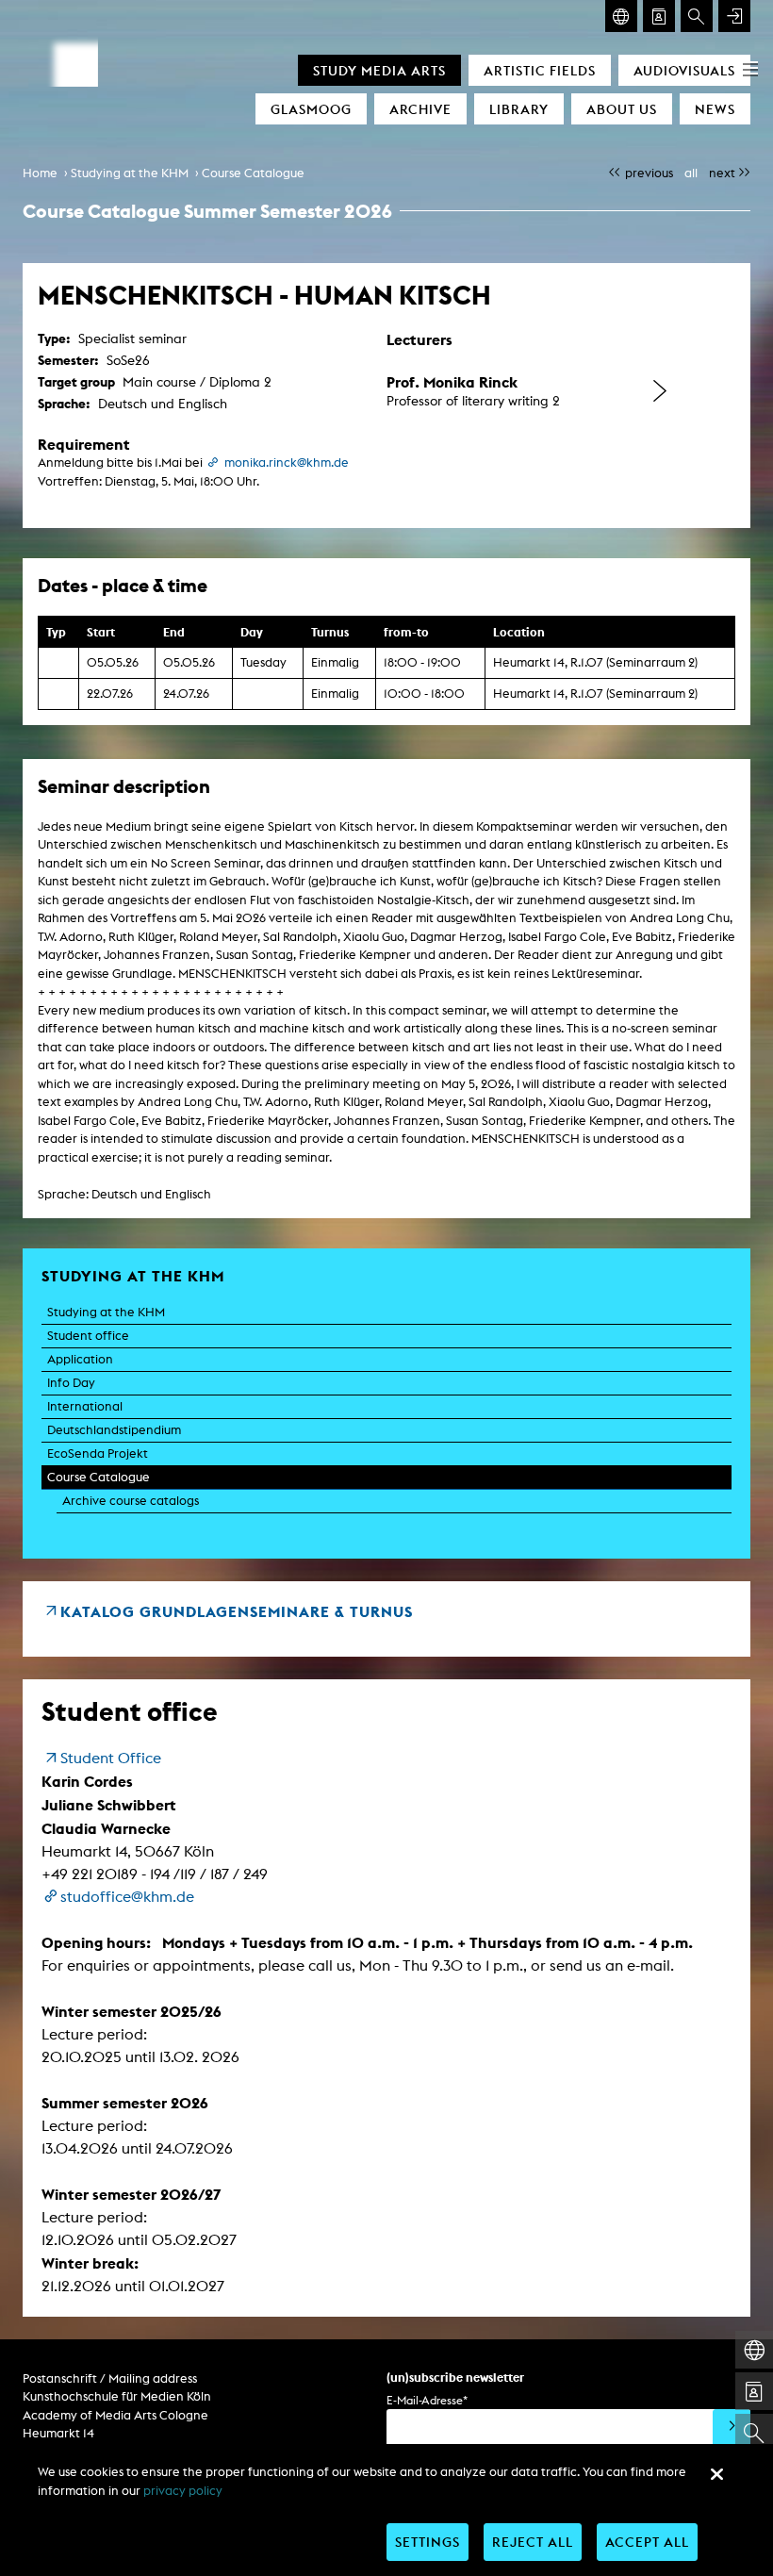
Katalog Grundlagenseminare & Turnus (237, 1611)
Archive (420, 109)
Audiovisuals (684, 70)
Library (519, 109)
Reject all (533, 2542)
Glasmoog (311, 109)
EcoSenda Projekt (98, 1453)
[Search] (697, 16)
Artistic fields (540, 70)
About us (622, 109)
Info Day (71, 1383)
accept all (647, 2542)
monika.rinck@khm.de (287, 462)
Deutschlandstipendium (114, 1430)
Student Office (111, 1758)
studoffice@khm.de (127, 1897)
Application (80, 1359)
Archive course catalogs (131, 1501)
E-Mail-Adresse (427, 2400)
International (85, 1406)
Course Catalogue (253, 173)
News (715, 109)
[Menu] (750, 68)
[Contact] (659, 16)
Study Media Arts (379, 70)
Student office (88, 1336)
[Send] (732, 2428)
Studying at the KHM (130, 173)
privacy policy (183, 2491)
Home (40, 173)
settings (428, 2542)
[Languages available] (621, 16)
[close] (716, 2474)
